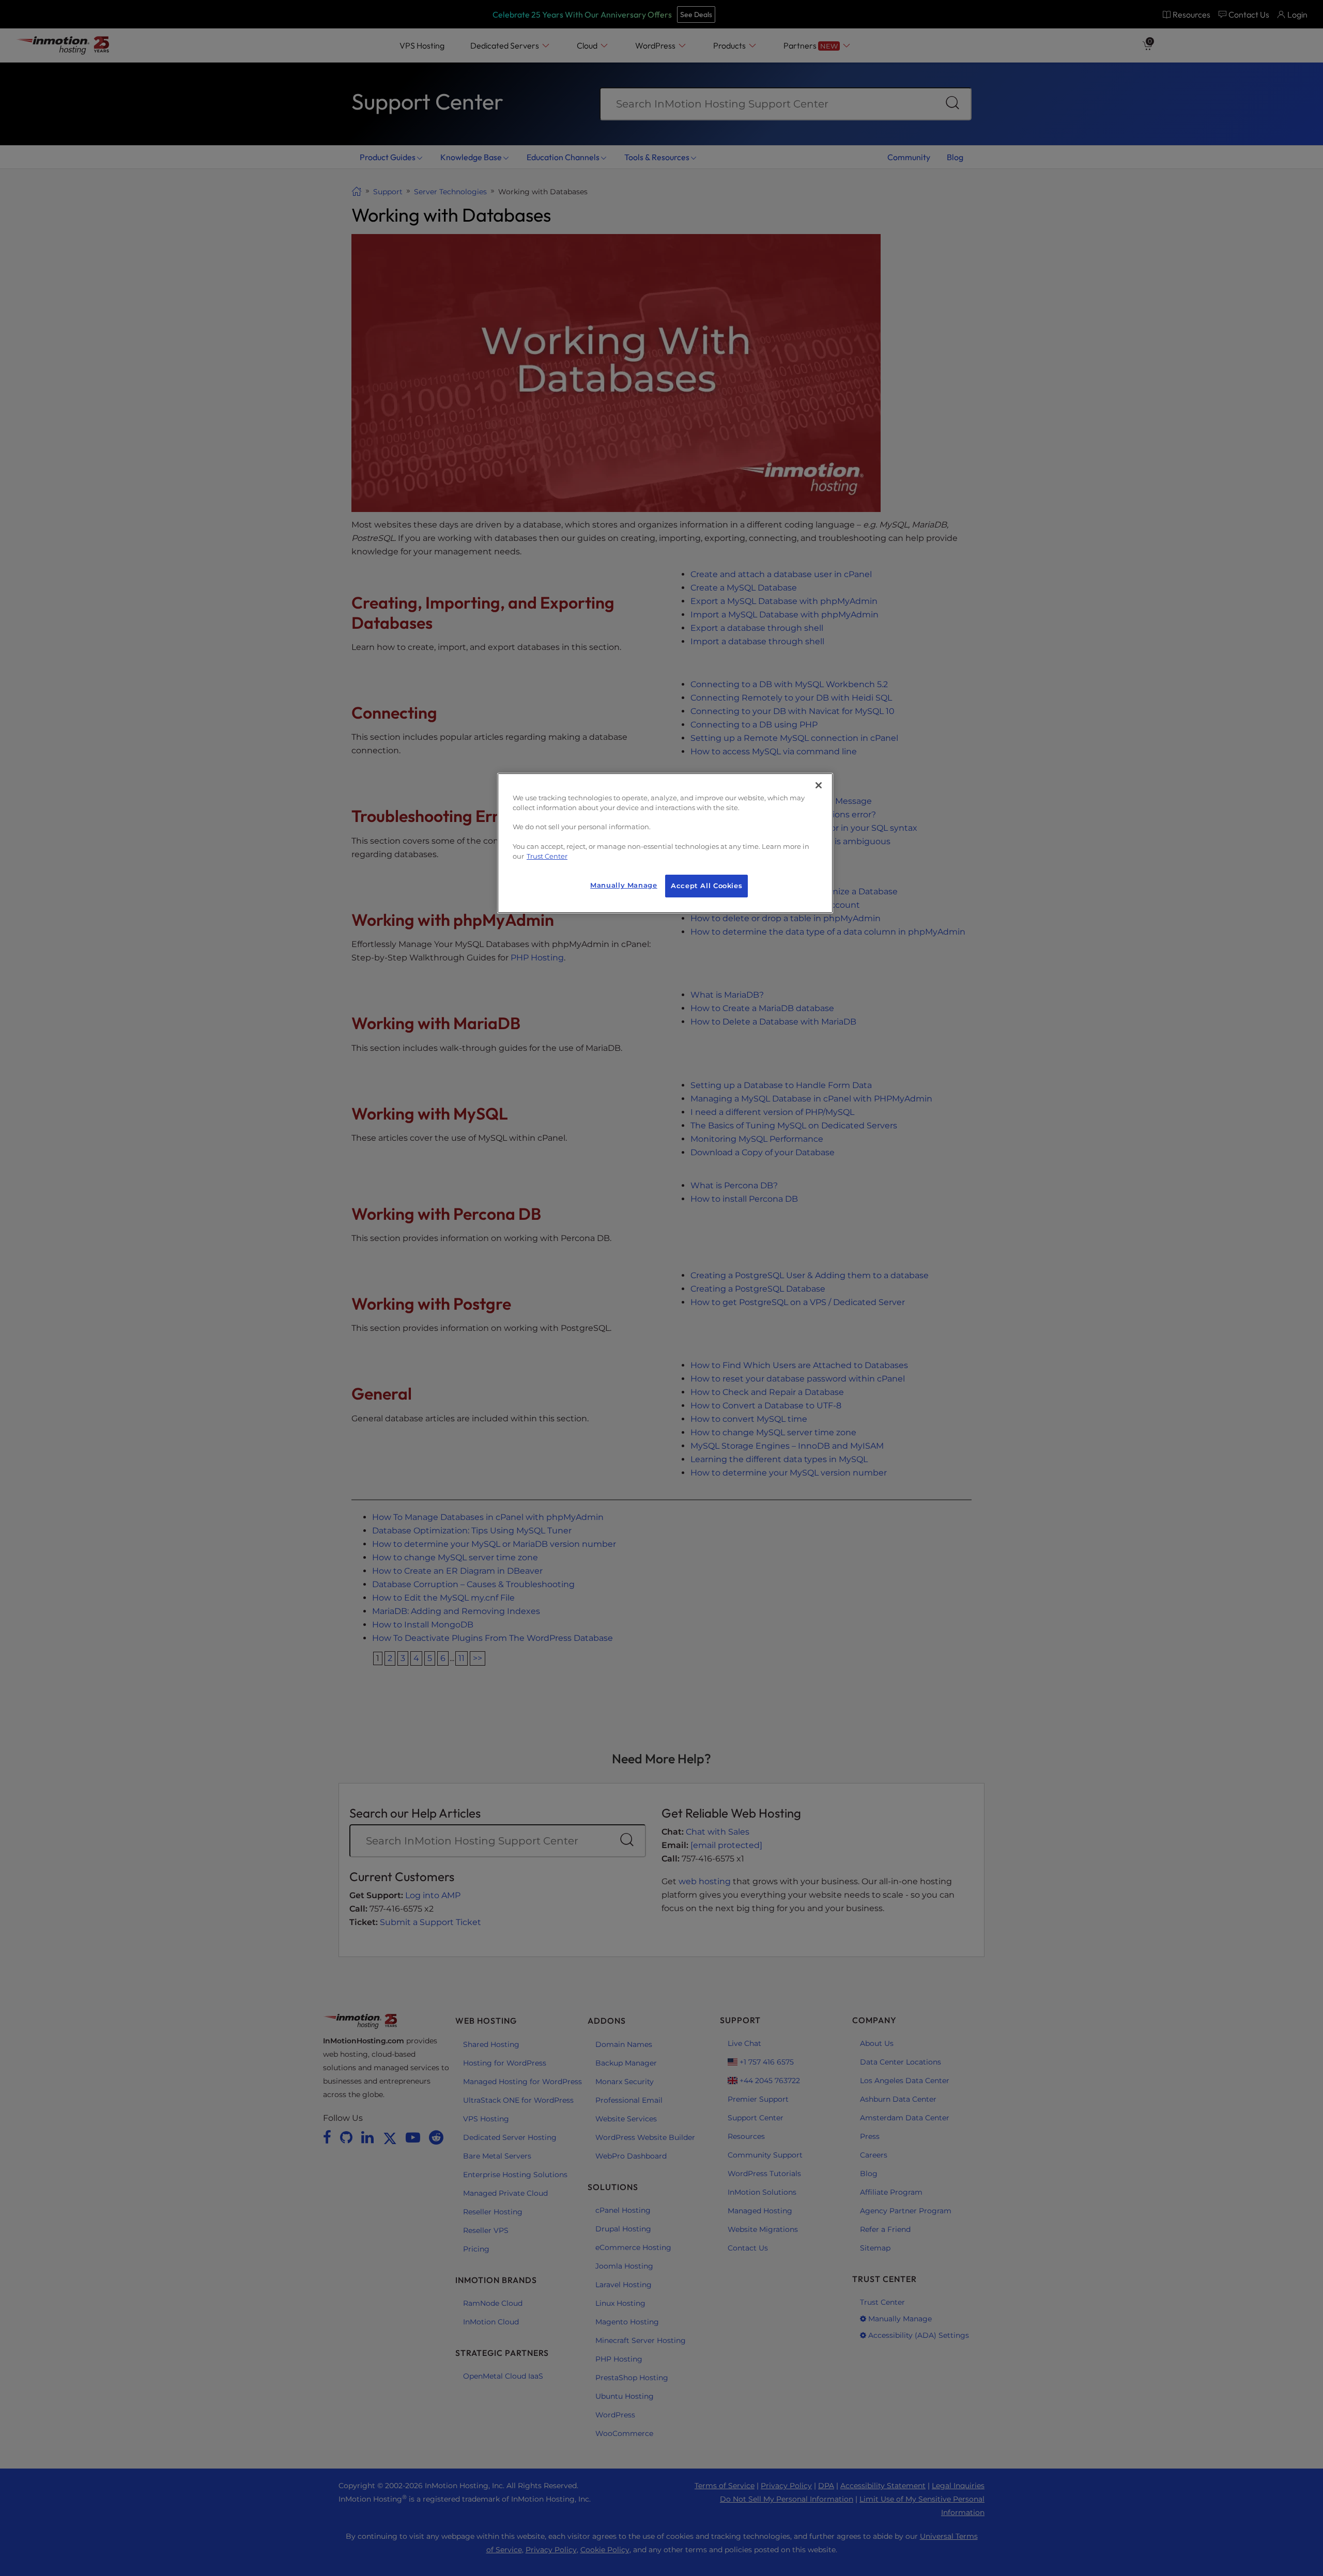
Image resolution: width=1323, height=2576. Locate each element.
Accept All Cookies (706, 886)
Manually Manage (624, 885)
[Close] (819, 785)
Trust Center (547, 856)
